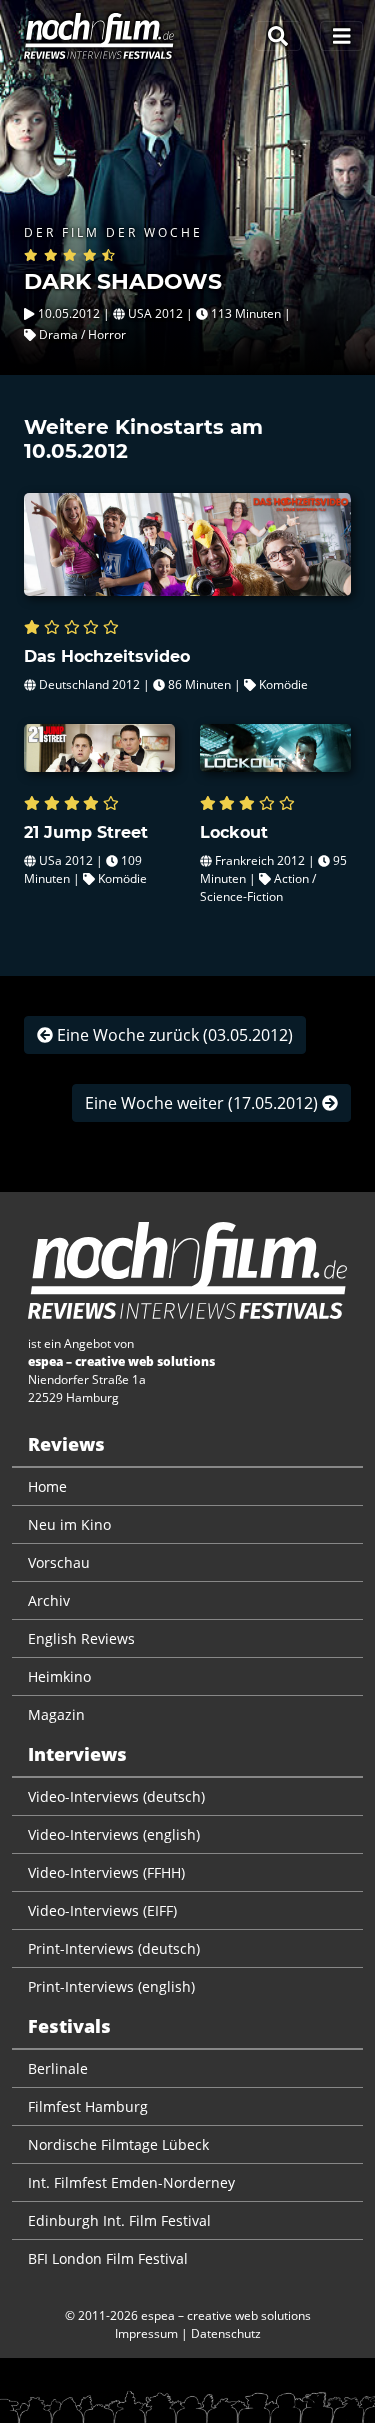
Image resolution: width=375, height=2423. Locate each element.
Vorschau (59, 1562)
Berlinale (58, 2068)
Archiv (49, 1600)
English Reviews (81, 1638)
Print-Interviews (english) (111, 1986)
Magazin (56, 1714)
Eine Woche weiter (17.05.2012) (203, 1103)
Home (47, 1486)
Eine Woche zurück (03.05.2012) (173, 1035)
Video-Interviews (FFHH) (106, 1872)
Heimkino (59, 1676)
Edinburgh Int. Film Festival (119, 2220)
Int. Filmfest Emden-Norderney (131, 2182)
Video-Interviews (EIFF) (102, 1910)
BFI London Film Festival (108, 2258)
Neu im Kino (69, 1524)
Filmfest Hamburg (88, 2106)
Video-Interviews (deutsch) (116, 1796)
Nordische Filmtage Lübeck (118, 2144)
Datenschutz (226, 2333)
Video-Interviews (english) (114, 1834)
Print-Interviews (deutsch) (114, 1948)
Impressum (146, 2333)
